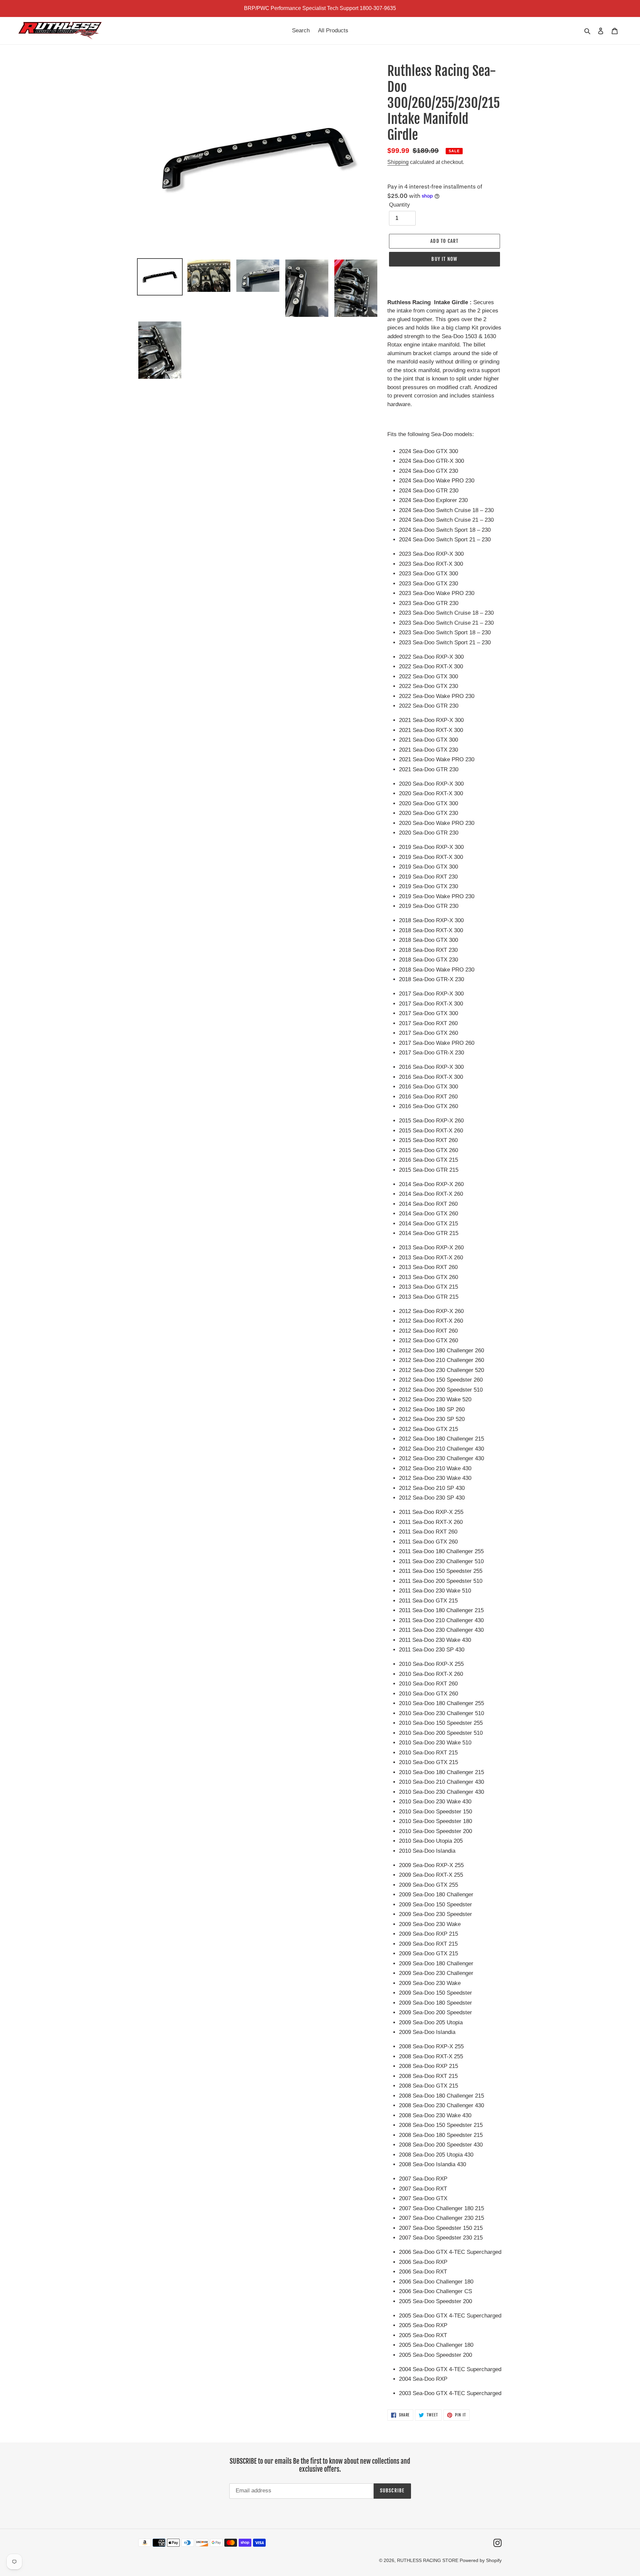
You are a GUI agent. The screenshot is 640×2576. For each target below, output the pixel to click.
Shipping (398, 162)
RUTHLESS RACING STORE (428, 2560)
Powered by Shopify (481, 2560)
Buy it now (444, 259)
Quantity (399, 205)
